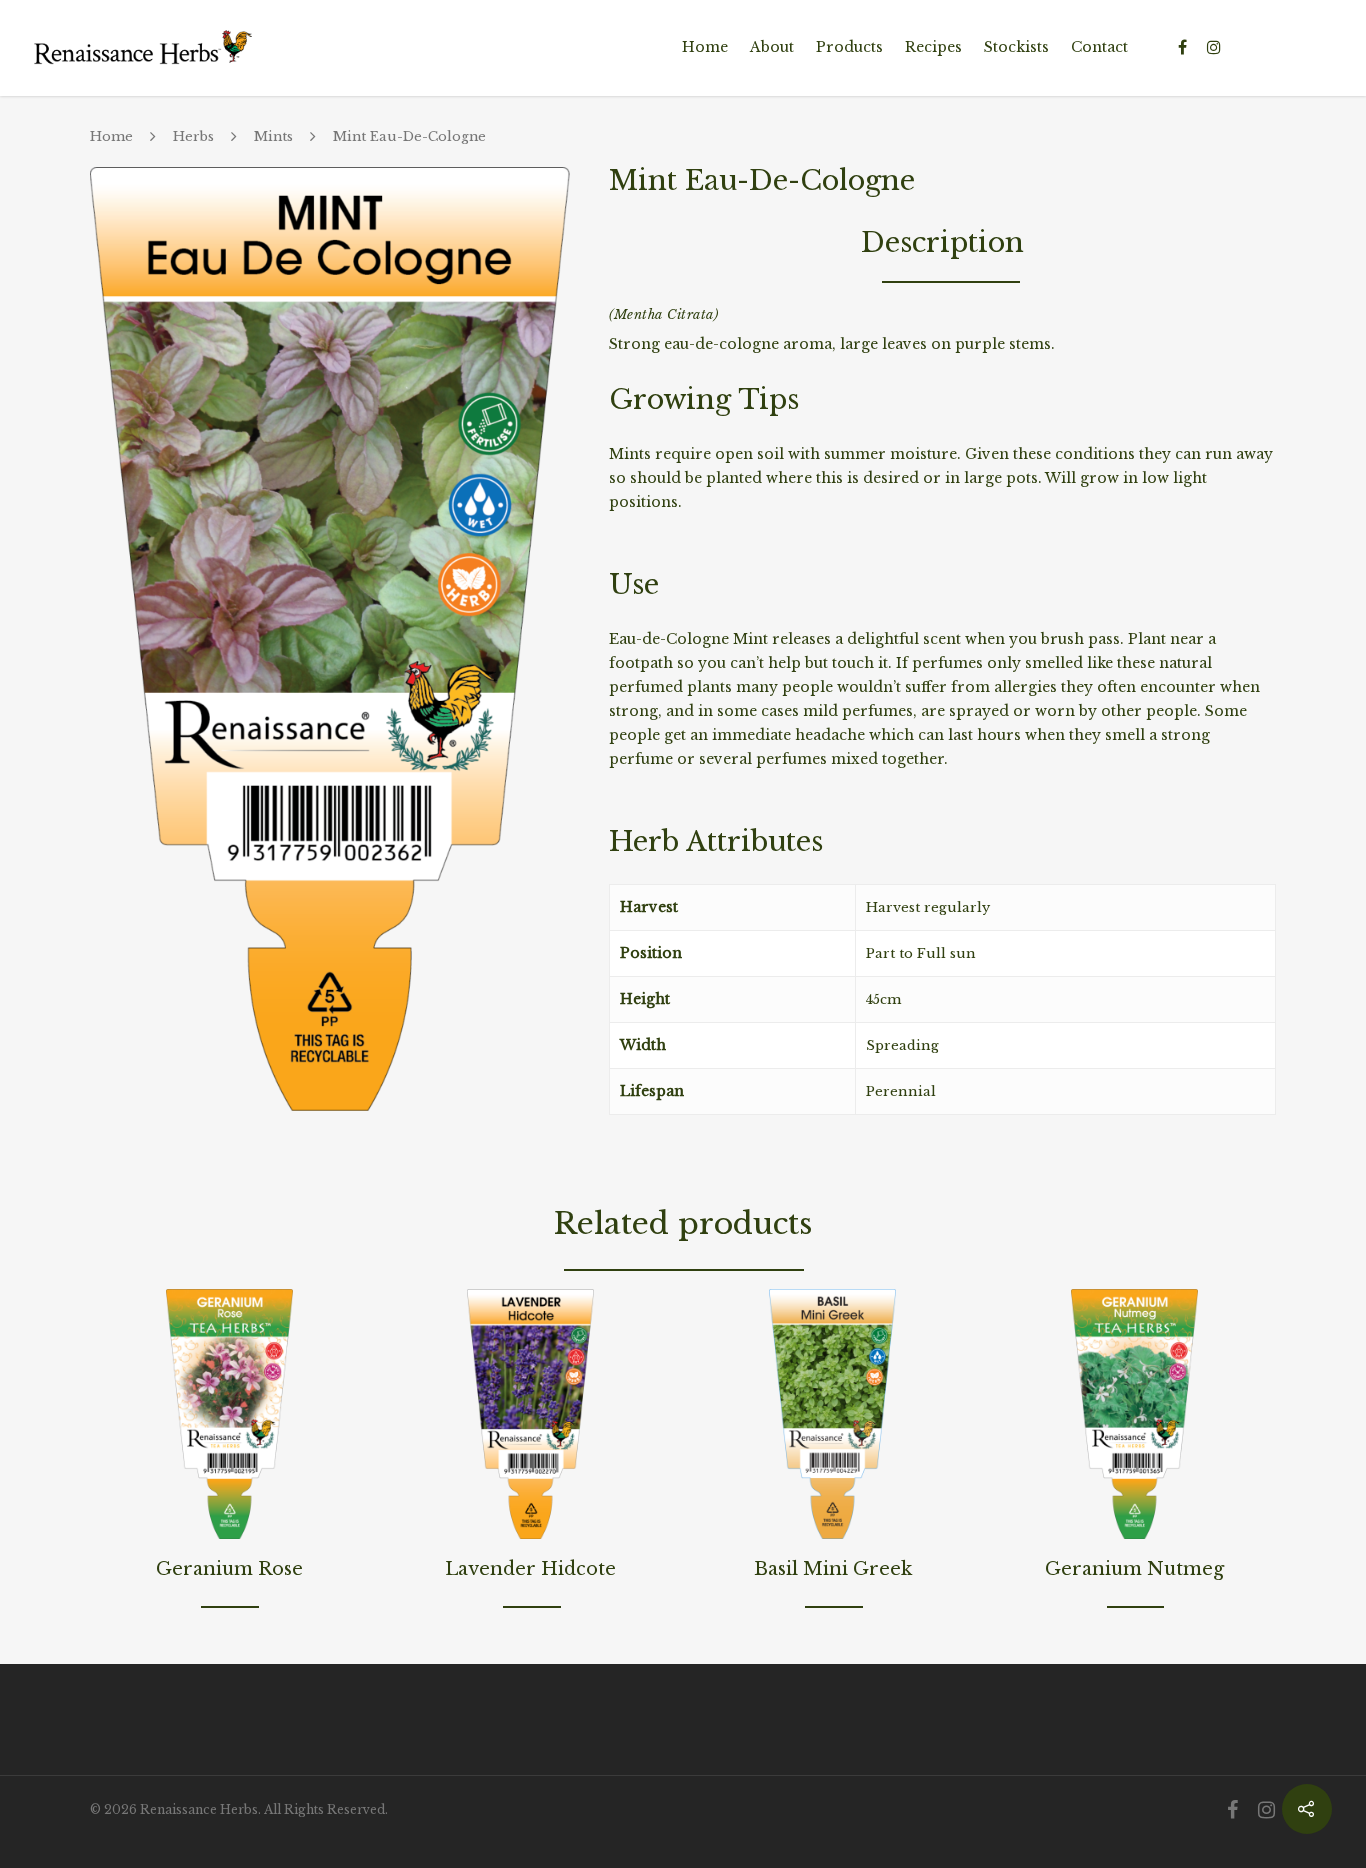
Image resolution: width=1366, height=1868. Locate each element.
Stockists (1016, 47)
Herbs (193, 136)
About (772, 47)
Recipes (933, 47)
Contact (1099, 47)
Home (705, 47)
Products (849, 47)
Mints (273, 136)
